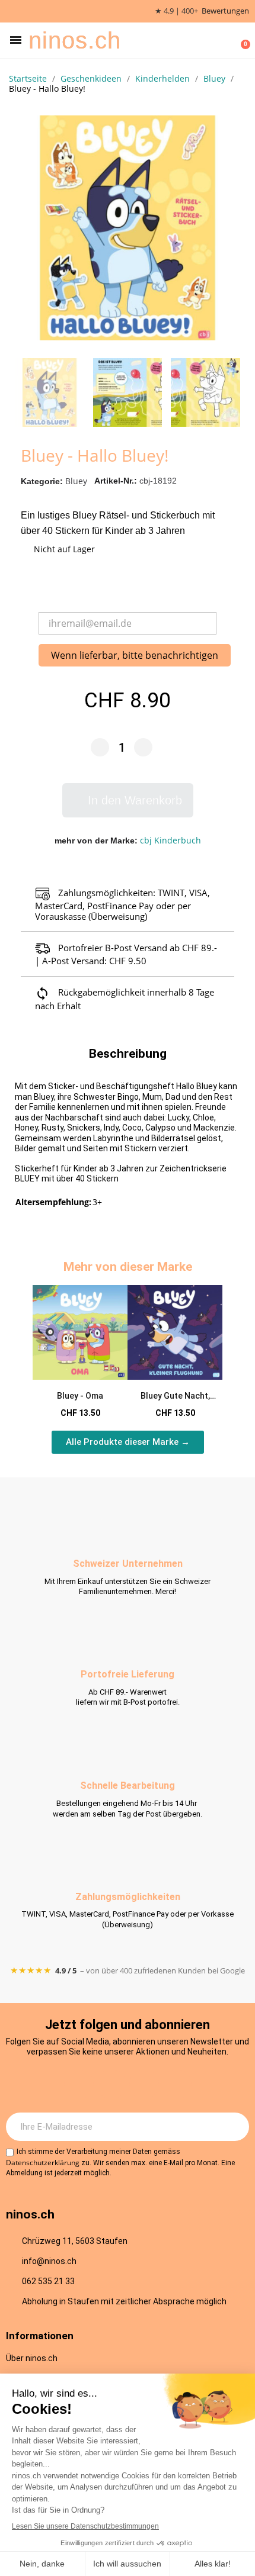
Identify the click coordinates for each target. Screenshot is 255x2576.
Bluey (76, 481)
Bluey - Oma (80, 1396)
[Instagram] (79, 2084)
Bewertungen (225, 11)
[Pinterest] (177, 2084)
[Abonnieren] (234, 2127)
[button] (16, 40)
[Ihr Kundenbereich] (223, 40)
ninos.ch (75, 40)
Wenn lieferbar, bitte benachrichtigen (135, 655)
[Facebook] (111, 2084)
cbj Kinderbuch (170, 840)
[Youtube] (144, 2084)
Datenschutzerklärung (43, 2163)
